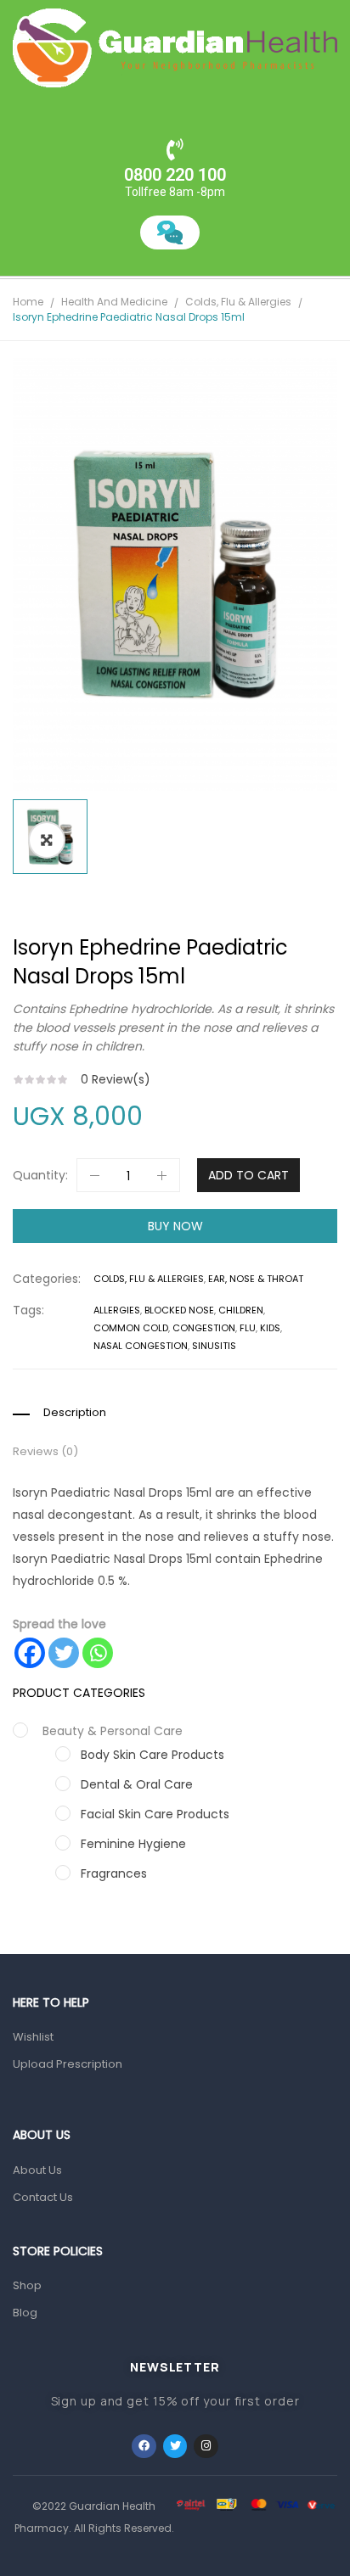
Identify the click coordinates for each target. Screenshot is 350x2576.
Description (75, 1413)
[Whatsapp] (98, 1653)
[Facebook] (30, 1653)
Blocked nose (179, 1310)
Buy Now (175, 1226)
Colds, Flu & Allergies (238, 302)
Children (241, 1310)
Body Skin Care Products (152, 1755)
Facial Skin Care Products (155, 1814)
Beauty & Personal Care (113, 1731)
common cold (131, 1328)
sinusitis (214, 1346)
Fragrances (114, 1873)
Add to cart (248, 1175)
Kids (270, 1328)
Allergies (117, 1310)
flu (248, 1328)
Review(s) (116, 1079)
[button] (47, 840)
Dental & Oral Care (137, 1784)
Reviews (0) (45, 1452)
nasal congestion (141, 1346)
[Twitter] (64, 1653)
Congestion (204, 1328)
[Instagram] (206, 2447)
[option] (175, 574)
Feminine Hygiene (133, 1844)
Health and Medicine (114, 302)
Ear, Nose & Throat (256, 1279)
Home (28, 302)
